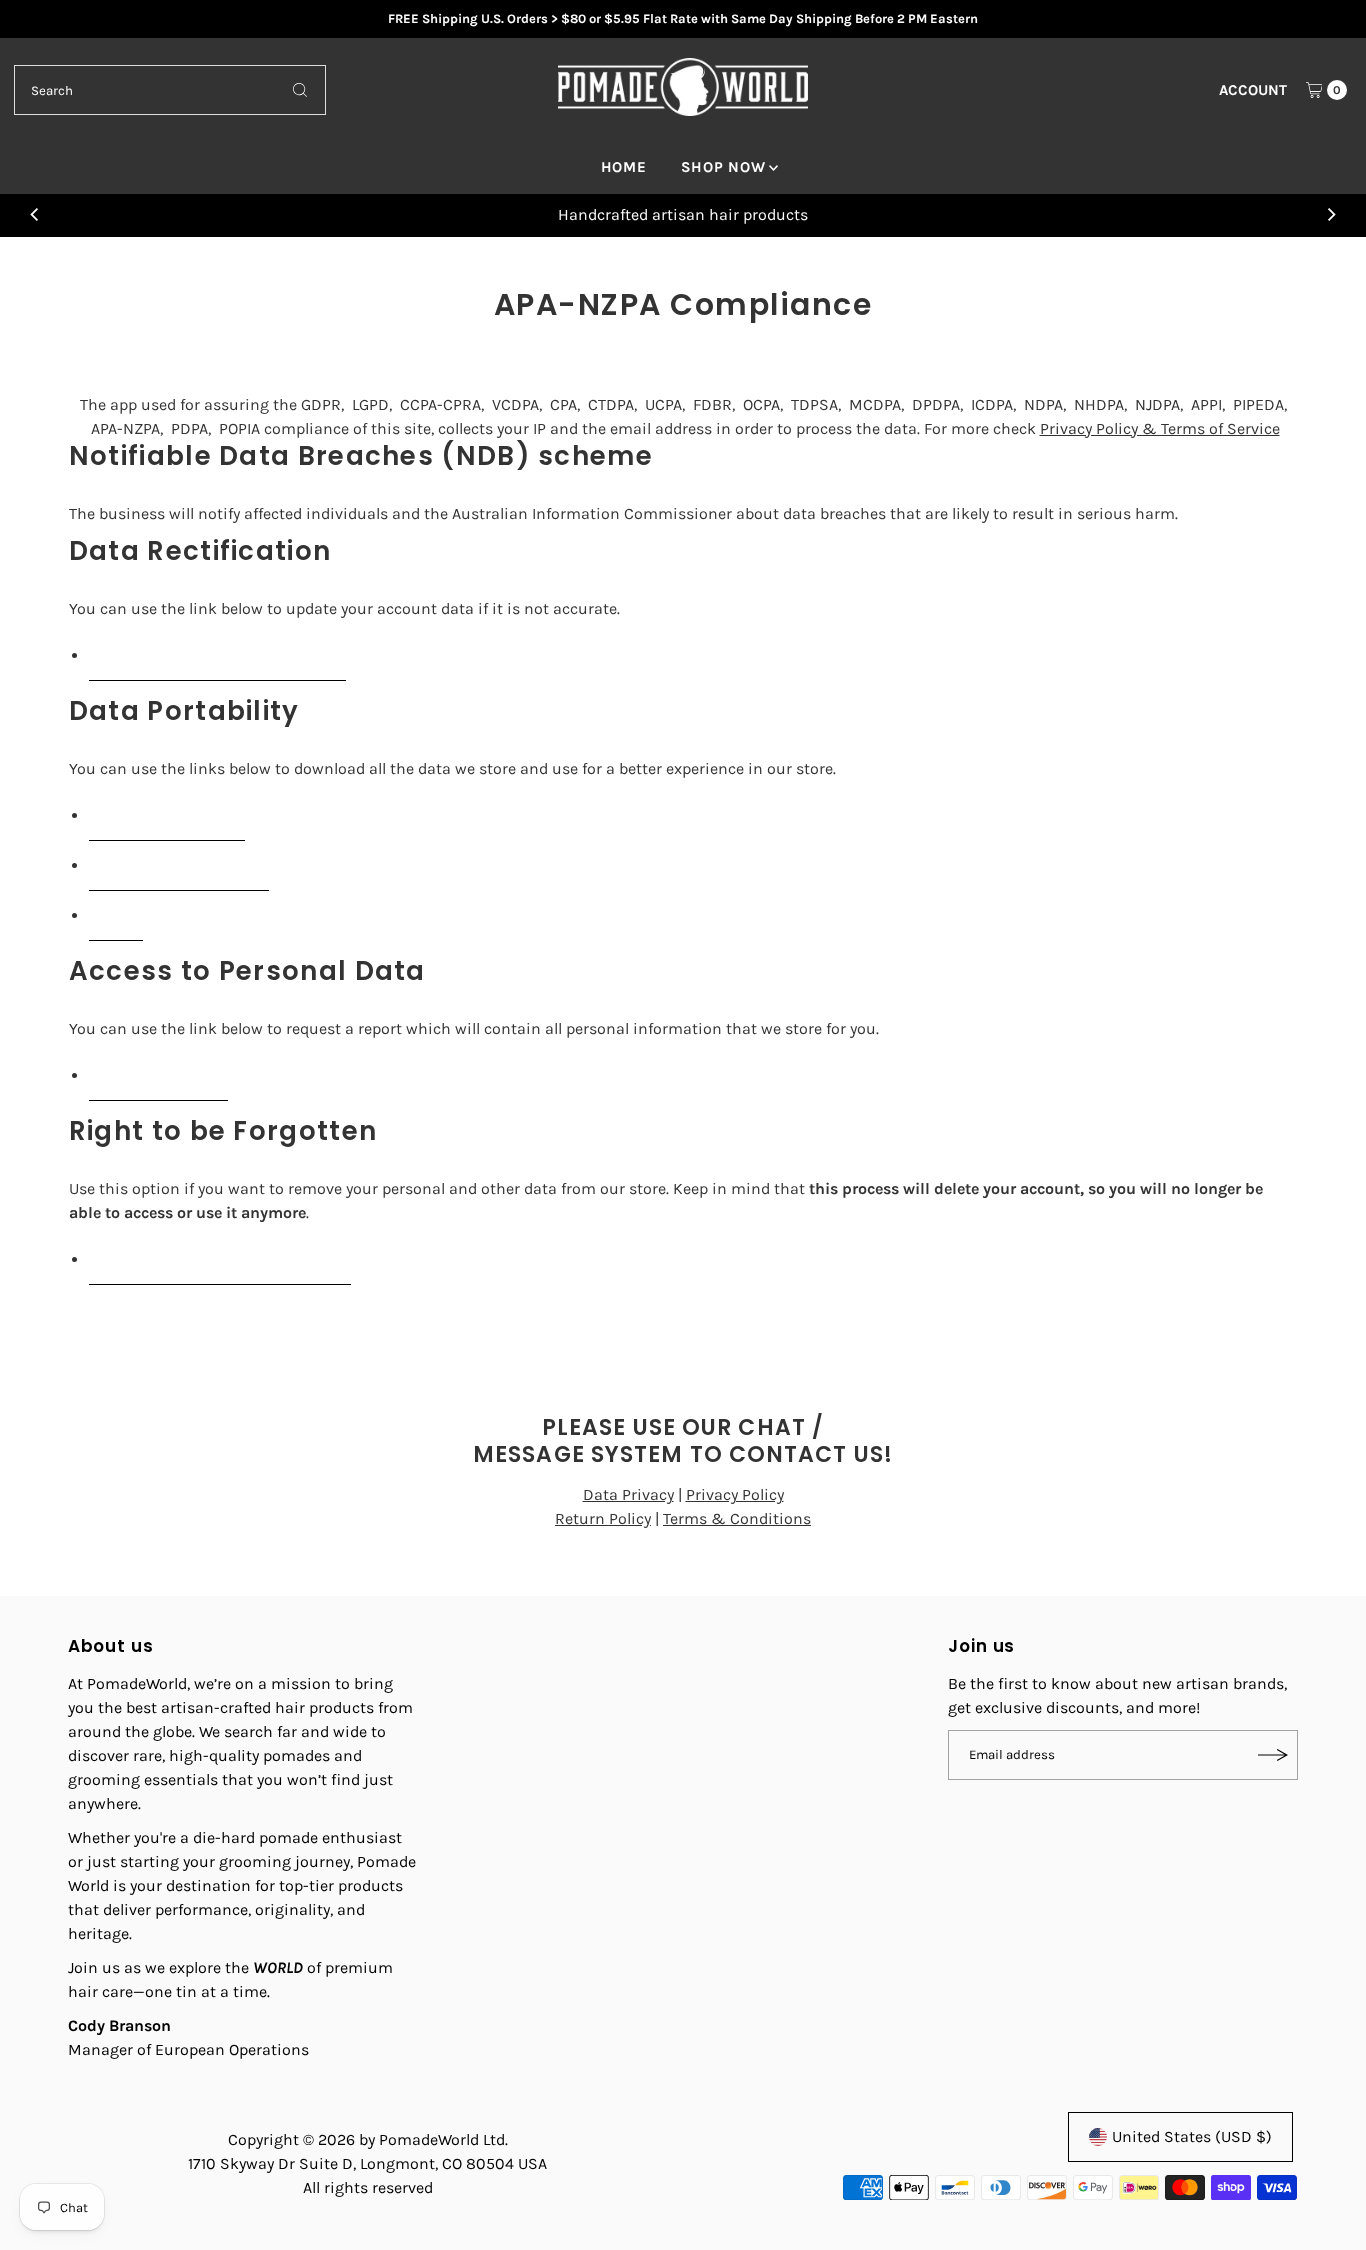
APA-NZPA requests (167, 815)
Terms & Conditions (737, 1518)
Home (624, 167)
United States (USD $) (1192, 2136)
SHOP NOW (723, 167)
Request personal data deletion (220, 1259)
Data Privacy (628, 1494)
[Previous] (35, 215)
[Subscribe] (1273, 1755)
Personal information (179, 865)
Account (1253, 90)
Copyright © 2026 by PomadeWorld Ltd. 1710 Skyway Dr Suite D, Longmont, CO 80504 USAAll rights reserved (367, 2163)
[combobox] (170, 90)
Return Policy (603, 1518)
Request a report (158, 1075)
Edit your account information (217, 655)
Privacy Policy (735, 1494)
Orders (116, 915)
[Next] (1331, 215)
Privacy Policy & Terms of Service (1160, 428)
